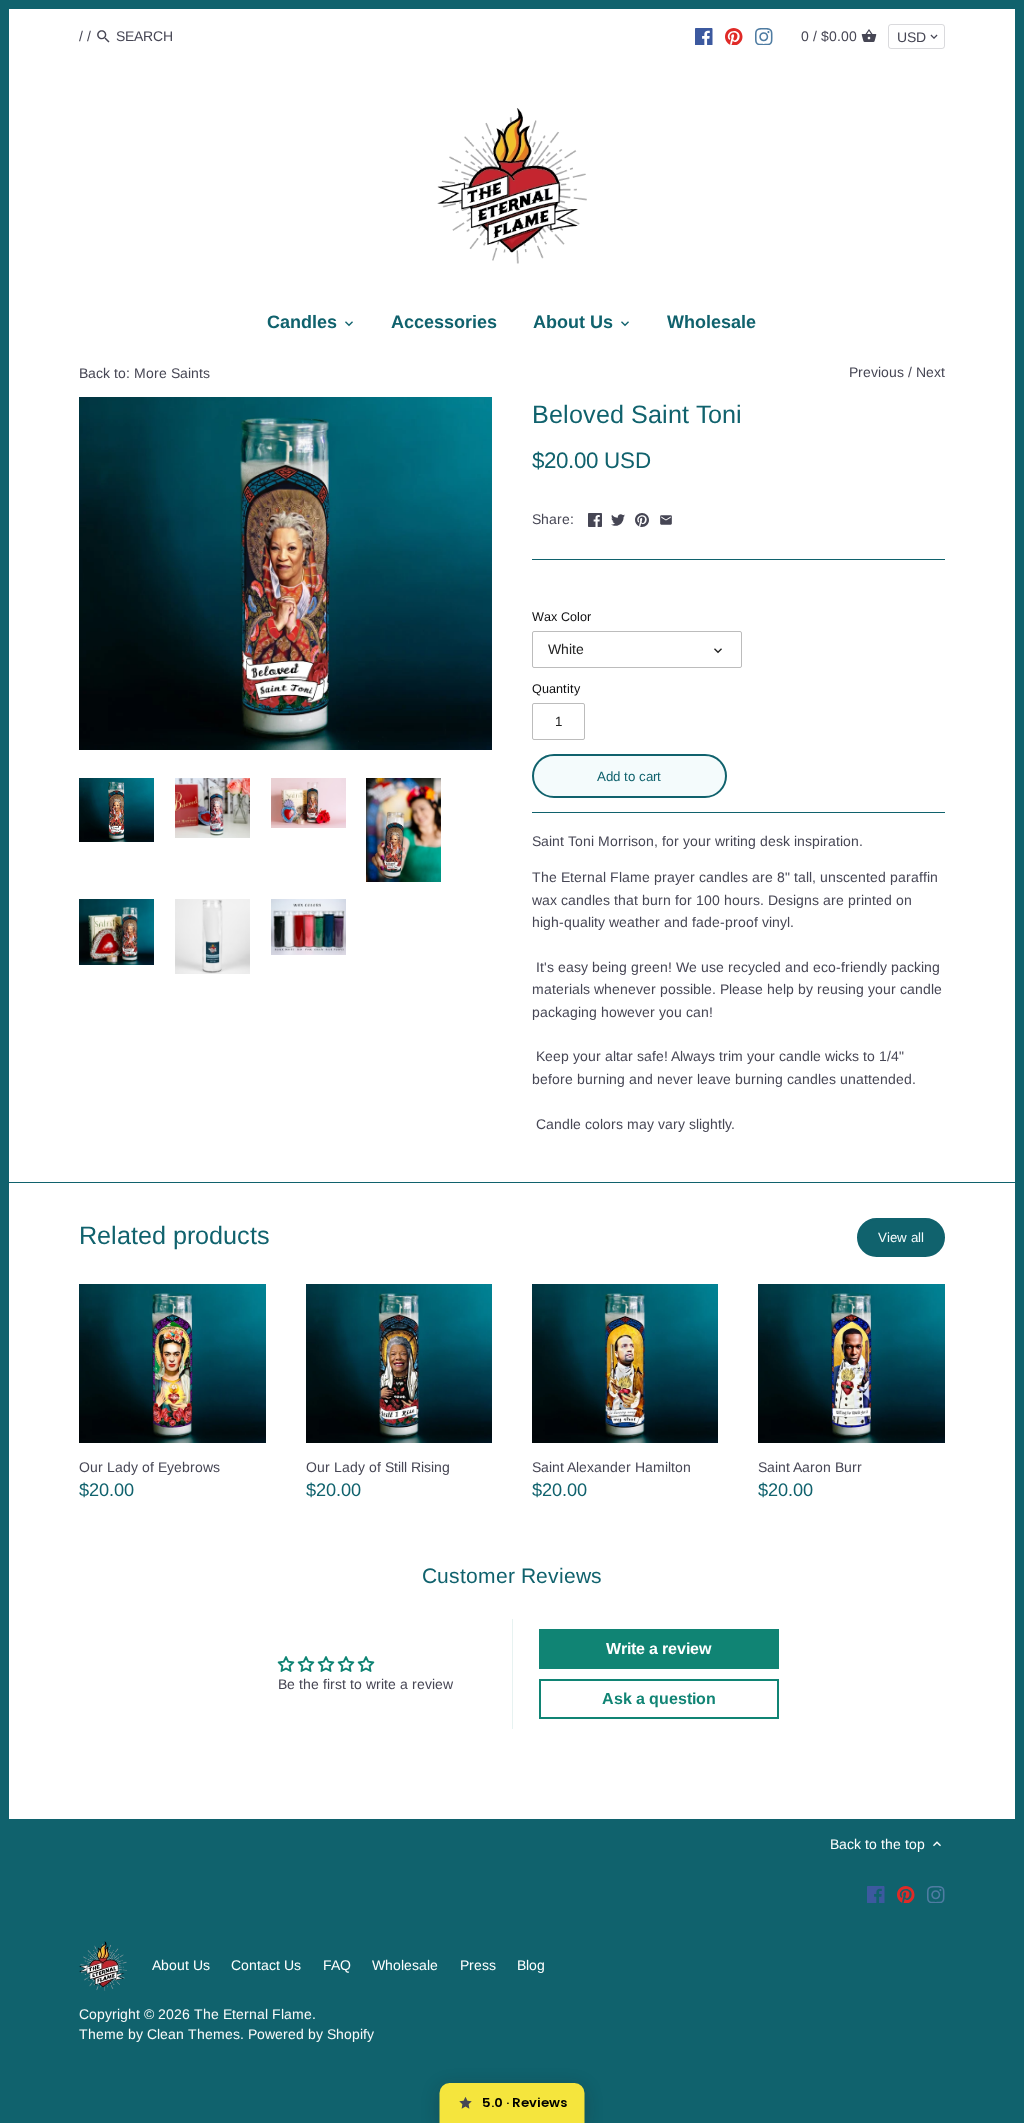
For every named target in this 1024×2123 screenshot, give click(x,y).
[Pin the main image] (642, 517)
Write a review (658, 1648)
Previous (876, 372)
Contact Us (266, 1965)
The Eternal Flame (253, 2014)
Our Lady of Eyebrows (149, 1467)
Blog (531, 1965)
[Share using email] (666, 517)
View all (901, 1237)
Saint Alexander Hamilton (611, 1467)
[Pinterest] (734, 35)
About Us (181, 1965)
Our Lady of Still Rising (378, 1467)
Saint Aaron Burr (810, 1467)
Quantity (556, 689)
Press (478, 1965)
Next (930, 372)
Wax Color (561, 617)
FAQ (337, 1965)
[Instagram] (764, 35)
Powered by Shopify (311, 2034)
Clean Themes (193, 2034)
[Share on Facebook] (595, 517)
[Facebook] (704, 35)
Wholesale (405, 1965)
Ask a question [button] (659, 1698)
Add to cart (629, 776)
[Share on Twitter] (618, 517)
